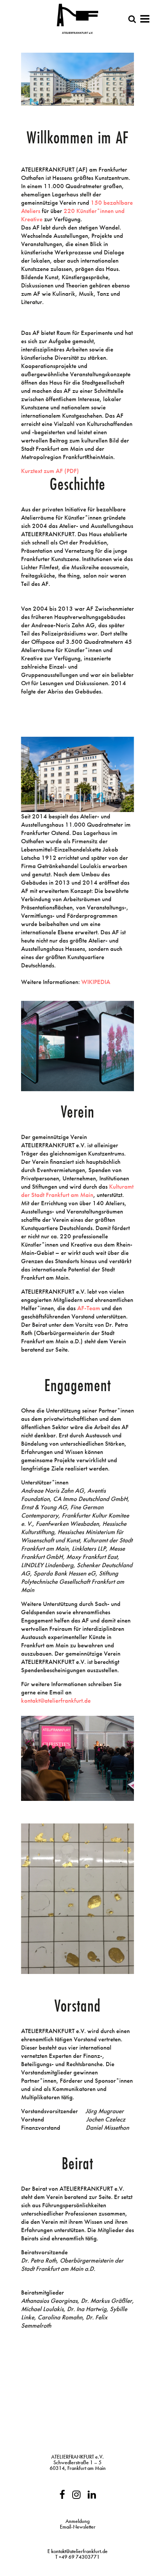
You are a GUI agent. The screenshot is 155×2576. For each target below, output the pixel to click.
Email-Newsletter (78, 2527)
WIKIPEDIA (96, 982)
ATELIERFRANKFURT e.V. (77, 2457)
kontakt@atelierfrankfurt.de (56, 1700)
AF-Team (89, 1308)
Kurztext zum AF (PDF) (50, 471)
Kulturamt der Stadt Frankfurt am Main (77, 1191)
